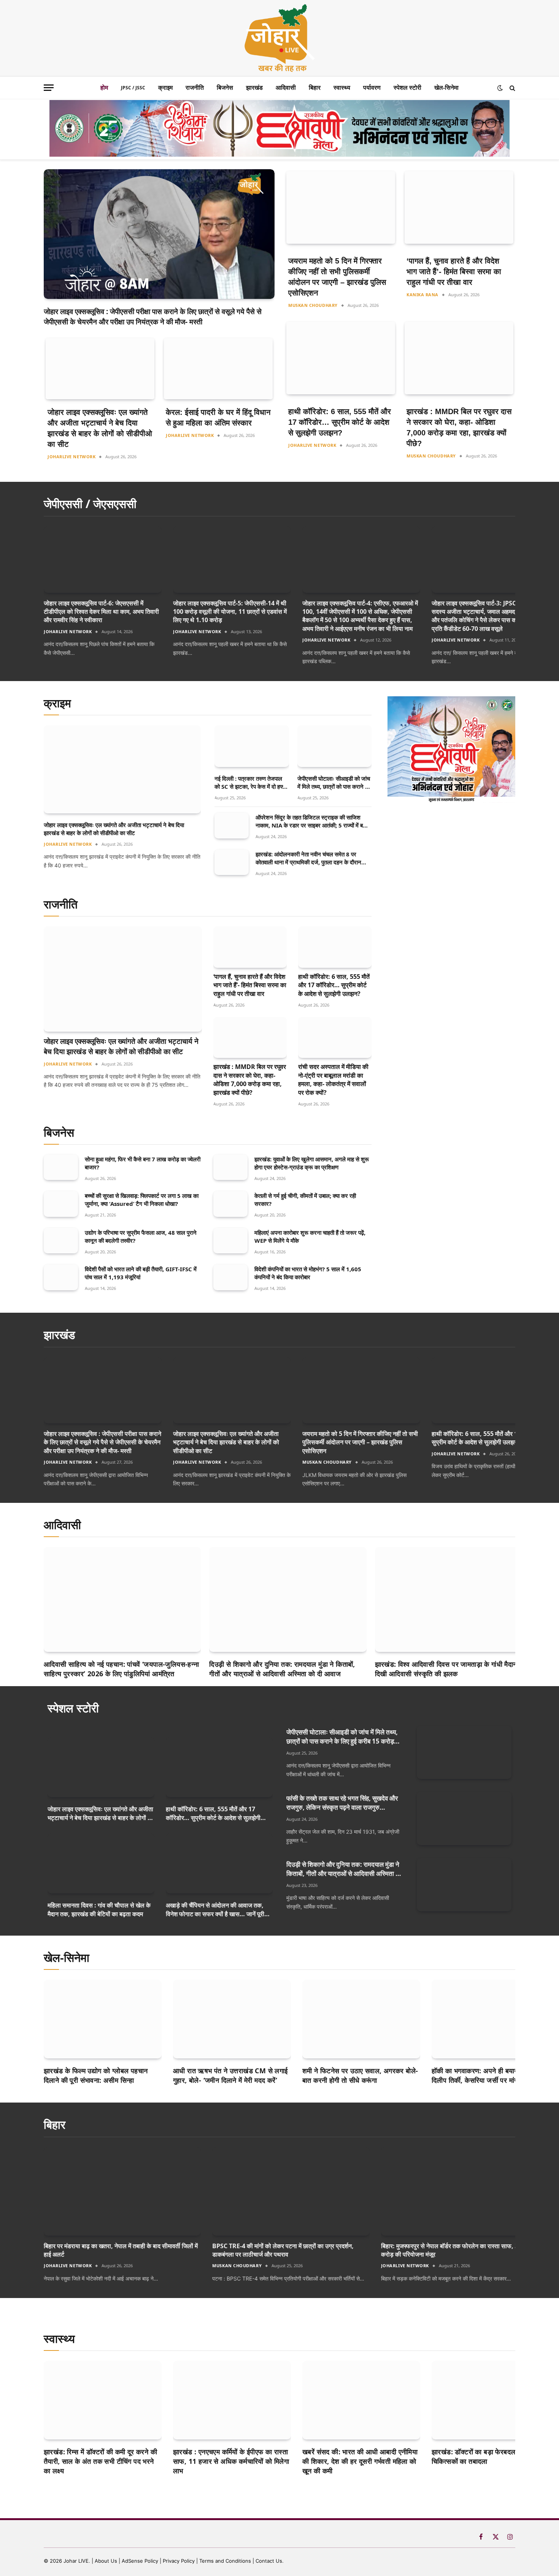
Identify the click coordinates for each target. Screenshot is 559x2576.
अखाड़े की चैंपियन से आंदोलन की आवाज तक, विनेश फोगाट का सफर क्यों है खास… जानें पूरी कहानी (215, 1910)
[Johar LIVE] (279, 38)
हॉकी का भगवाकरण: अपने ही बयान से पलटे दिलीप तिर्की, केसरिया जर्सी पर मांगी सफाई (485, 2075)
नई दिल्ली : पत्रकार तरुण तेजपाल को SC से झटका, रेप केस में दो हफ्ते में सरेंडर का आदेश (250, 783)
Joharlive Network (456, 640)
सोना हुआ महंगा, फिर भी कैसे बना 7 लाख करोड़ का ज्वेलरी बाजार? (143, 1163)
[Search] (512, 88)
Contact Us (269, 2561)
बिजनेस (225, 87)
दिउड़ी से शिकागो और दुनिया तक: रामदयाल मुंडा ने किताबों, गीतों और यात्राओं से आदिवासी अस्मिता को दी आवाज (282, 1669)
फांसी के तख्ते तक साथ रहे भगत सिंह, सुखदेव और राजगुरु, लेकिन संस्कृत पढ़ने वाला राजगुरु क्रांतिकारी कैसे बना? (342, 1803)
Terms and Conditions (225, 2561)
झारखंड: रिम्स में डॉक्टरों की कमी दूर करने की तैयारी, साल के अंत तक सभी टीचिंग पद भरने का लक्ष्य (100, 2461)
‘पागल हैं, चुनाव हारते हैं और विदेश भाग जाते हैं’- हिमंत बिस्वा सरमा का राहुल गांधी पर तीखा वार (454, 272)
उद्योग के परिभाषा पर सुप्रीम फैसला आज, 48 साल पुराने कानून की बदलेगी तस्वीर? (141, 1236)
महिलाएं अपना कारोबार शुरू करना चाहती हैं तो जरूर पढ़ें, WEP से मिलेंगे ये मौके (310, 1236)
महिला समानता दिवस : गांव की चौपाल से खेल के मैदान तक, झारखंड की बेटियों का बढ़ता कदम (99, 1909)
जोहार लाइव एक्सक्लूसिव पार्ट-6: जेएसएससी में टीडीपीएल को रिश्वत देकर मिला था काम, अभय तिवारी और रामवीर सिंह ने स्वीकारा (101, 612)
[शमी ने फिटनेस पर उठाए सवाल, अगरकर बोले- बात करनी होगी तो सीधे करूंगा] (361, 2019)
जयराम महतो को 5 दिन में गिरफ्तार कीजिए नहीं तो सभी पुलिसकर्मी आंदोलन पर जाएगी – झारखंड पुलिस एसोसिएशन (337, 277)
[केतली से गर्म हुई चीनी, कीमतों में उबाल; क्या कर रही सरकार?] (230, 1204)
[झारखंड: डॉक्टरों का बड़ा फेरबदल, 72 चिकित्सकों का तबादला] (491, 2400)
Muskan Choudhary (313, 305)
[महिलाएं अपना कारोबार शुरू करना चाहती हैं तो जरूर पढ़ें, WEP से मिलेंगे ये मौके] (230, 1241)
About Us (107, 2561)
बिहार (315, 87)
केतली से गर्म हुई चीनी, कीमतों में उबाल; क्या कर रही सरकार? (305, 1200)
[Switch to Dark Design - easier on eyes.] (500, 88)
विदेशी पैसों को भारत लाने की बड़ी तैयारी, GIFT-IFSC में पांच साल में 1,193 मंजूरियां (141, 1273)
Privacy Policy (179, 2561)
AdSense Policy (140, 2561)
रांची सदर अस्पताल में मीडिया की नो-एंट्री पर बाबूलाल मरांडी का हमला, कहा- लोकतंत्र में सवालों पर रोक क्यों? (333, 1080)
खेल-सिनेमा (446, 87)
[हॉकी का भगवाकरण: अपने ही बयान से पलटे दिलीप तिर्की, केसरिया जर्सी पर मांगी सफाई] (491, 2019)
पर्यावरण (372, 87)
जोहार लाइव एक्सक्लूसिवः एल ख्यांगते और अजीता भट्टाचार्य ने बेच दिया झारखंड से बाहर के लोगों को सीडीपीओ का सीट (100, 428)
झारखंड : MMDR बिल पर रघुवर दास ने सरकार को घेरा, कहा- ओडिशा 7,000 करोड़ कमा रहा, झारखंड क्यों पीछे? (459, 427)
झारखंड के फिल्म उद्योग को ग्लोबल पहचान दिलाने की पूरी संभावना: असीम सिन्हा (96, 2075)
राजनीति (195, 87)
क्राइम (165, 87)
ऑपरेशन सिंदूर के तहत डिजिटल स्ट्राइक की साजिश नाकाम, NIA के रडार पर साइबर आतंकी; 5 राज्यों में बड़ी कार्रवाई (311, 821)
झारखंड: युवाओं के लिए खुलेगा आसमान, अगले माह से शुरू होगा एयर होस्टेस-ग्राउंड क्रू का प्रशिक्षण (312, 1163)
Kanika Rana (422, 295)
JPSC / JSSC (133, 88)
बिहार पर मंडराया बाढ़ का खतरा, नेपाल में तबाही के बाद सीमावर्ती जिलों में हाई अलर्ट (121, 2250)
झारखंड (254, 87)
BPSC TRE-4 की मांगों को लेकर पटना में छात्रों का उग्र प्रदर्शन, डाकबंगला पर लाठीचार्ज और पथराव (283, 2250)
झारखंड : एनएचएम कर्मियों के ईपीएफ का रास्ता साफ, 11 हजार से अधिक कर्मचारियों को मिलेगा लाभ (231, 2461)
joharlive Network (71, 457)
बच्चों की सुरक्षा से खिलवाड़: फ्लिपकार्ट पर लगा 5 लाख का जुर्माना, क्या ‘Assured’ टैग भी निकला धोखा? (142, 1200)
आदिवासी (286, 87)
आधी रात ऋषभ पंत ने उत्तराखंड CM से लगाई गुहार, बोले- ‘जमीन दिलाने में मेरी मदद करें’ (230, 2075)
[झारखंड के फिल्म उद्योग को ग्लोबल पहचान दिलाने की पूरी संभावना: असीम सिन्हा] (103, 2019)
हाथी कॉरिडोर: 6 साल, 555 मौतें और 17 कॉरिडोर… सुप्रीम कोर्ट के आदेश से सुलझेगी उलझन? (340, 422)
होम (104, 87)
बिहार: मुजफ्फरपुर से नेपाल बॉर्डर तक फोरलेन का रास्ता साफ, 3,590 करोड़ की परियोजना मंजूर (456, 2250)
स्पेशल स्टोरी (407, 87)
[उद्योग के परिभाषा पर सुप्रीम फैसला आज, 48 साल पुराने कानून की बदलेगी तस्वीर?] (61, 1241)
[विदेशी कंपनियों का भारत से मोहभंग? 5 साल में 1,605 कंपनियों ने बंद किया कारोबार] (230, 1277)
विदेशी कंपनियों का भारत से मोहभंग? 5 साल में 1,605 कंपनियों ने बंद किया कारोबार (308, 1273)
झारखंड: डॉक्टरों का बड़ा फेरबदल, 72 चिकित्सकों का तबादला (480, 2456)
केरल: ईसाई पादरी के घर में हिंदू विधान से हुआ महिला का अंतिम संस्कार (218, 418)
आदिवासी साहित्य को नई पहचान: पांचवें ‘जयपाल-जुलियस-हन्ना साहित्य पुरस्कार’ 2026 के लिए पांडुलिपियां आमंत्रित (121, 1669)
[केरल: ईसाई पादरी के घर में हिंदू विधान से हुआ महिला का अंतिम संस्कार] (218, 369)
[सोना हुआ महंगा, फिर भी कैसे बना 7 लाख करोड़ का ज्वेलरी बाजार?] (61, 1167)
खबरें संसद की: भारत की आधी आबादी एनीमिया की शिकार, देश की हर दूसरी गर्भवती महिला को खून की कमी (360, 2461)
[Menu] (49, 88)
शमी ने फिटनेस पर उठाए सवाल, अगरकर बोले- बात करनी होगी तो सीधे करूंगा (360, 2075)
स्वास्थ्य (342, 87)
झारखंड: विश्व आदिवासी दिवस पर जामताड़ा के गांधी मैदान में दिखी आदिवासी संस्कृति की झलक (449, 1669)
